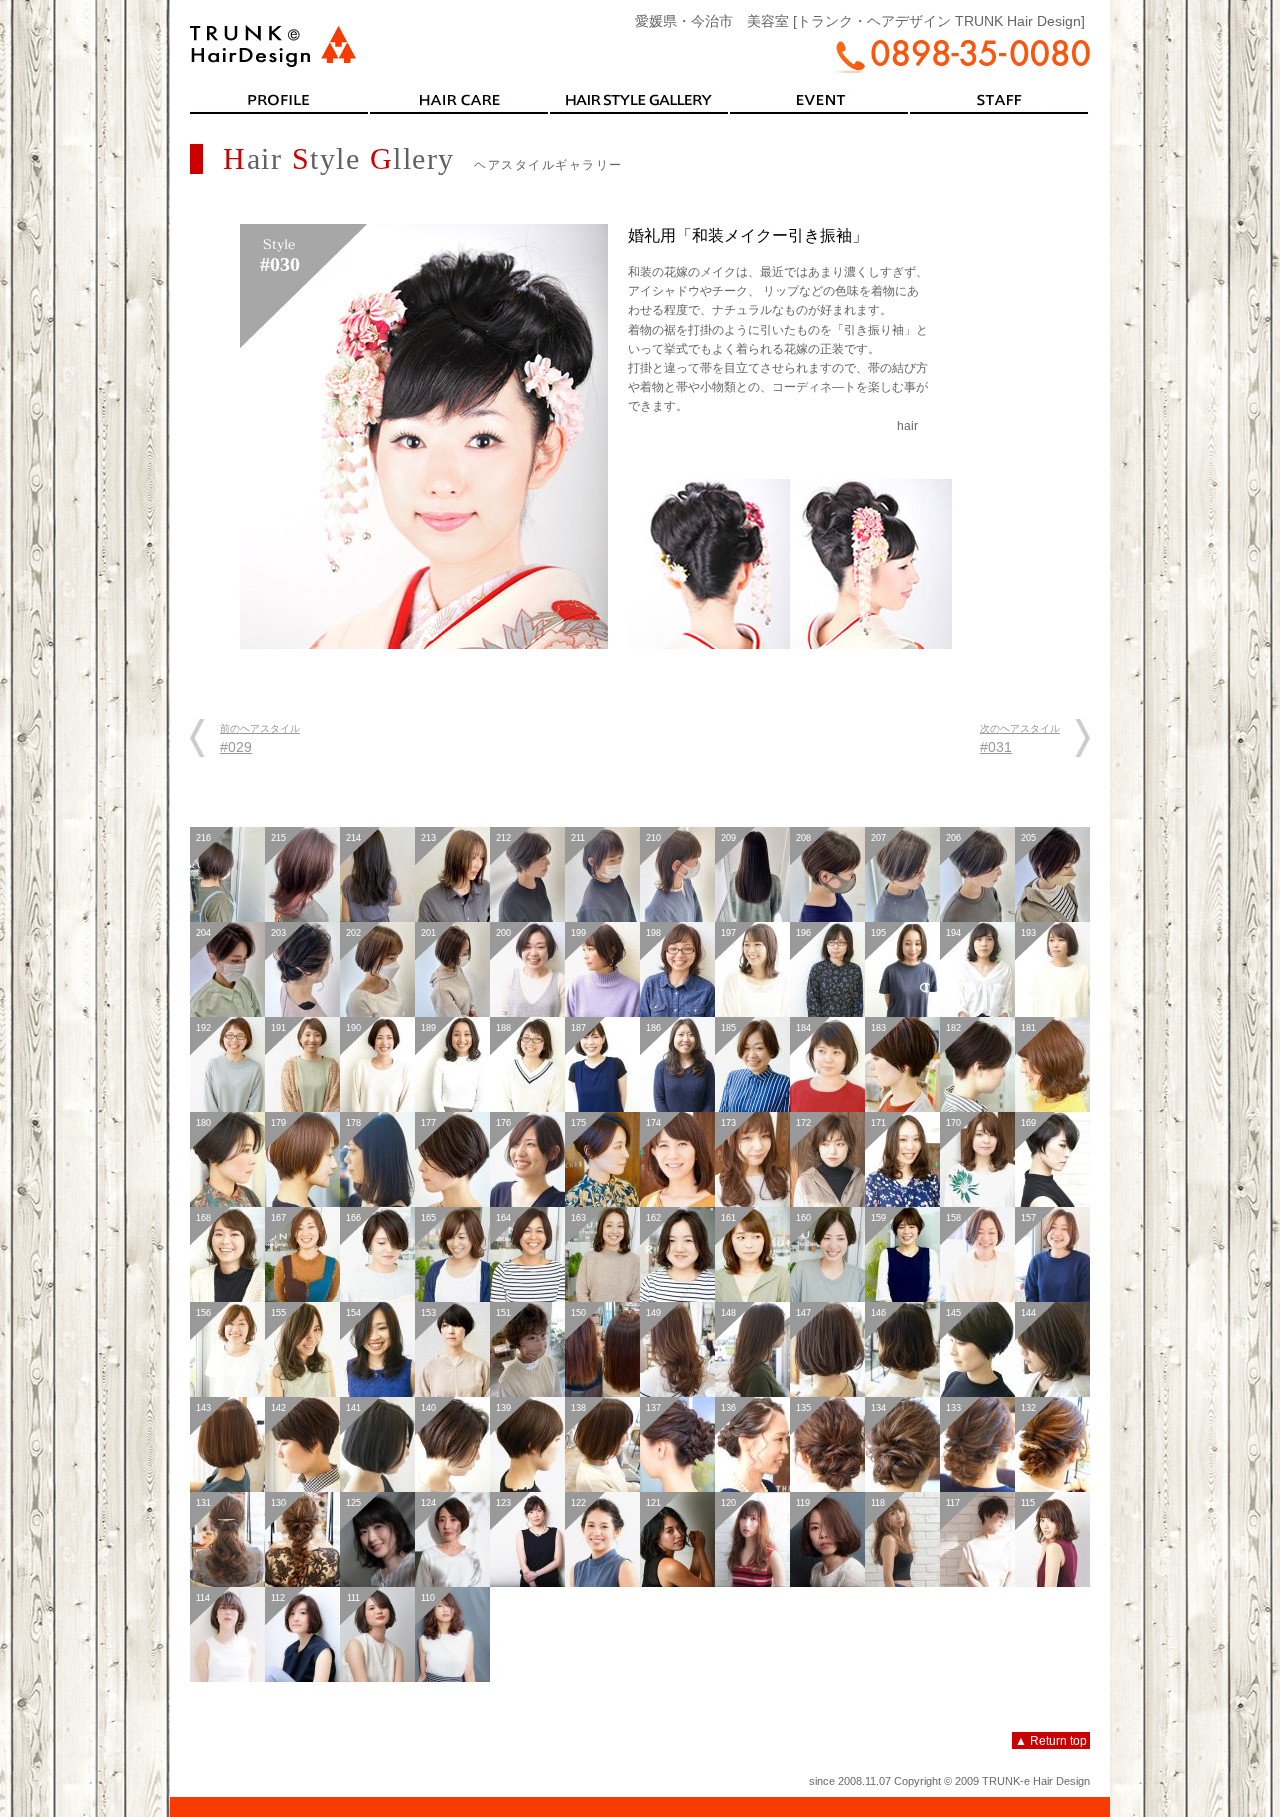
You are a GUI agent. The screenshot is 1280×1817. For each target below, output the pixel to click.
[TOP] (273, 59)
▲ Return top (1051, 1741)
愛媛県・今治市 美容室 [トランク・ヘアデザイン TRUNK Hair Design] (860, 21)
